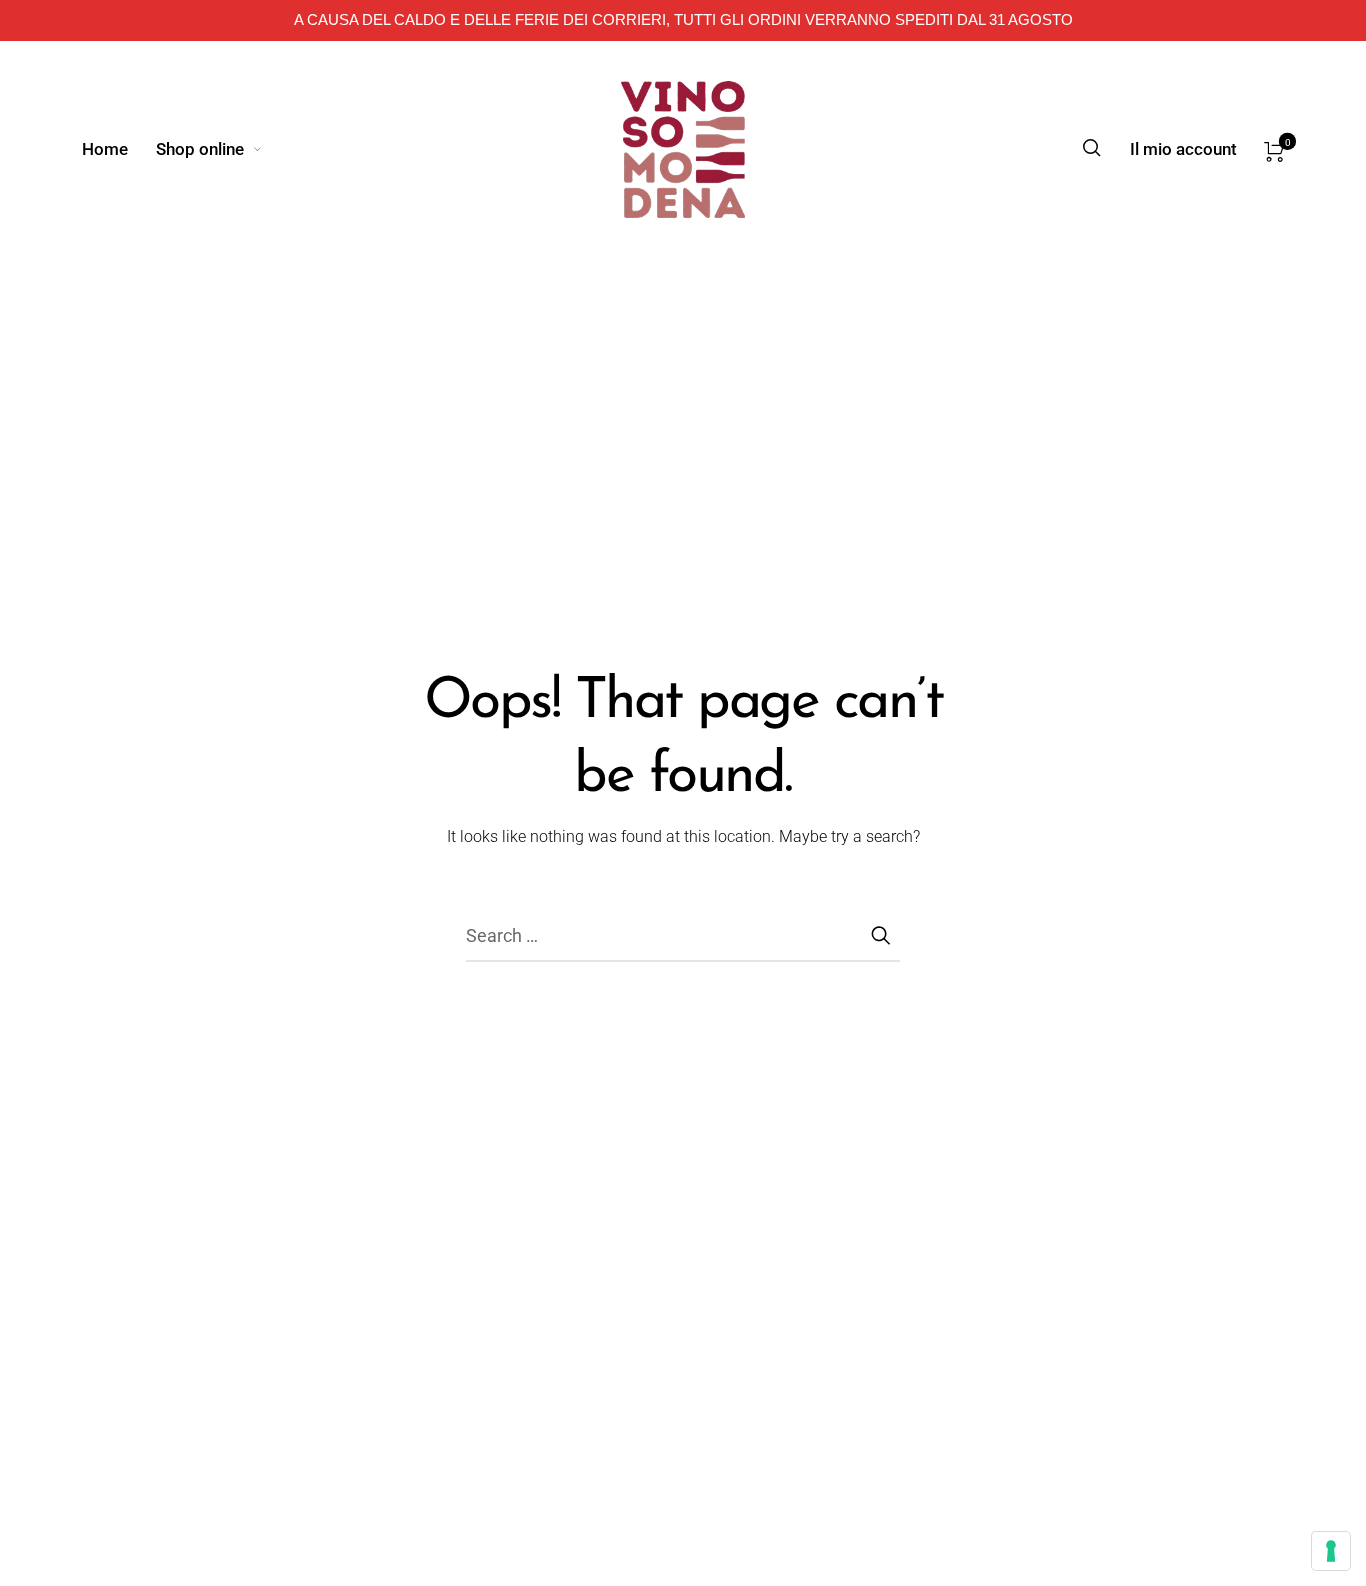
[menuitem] (119, 149)
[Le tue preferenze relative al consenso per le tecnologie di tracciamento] (1331, 1551)
